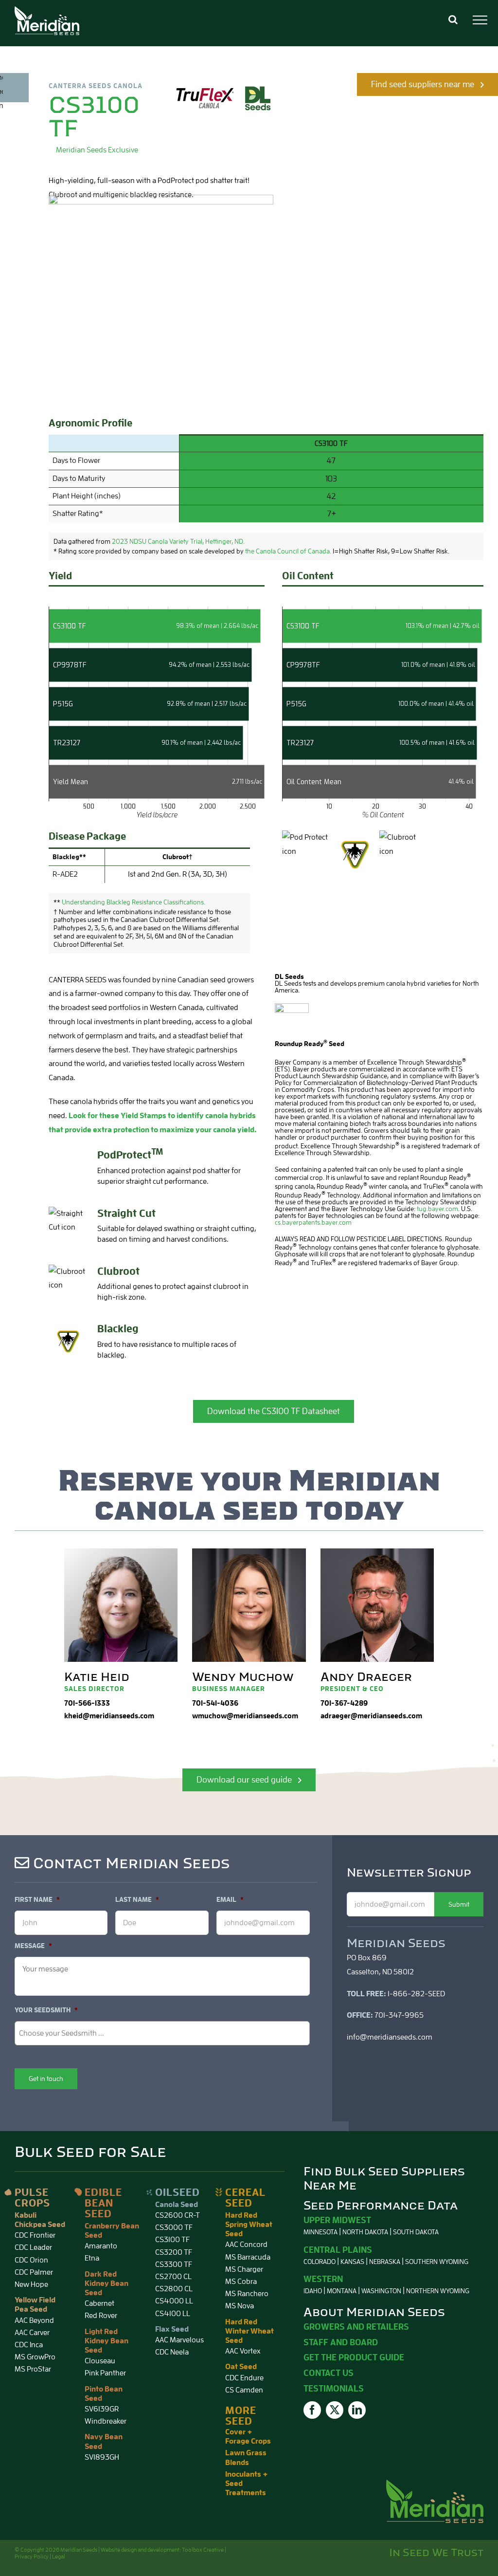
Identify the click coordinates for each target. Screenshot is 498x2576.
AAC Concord (246, 2245)
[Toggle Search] (453, 19)
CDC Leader (33, 2247)
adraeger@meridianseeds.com (371, 1716)
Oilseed (178, 2192)
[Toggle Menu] (480, 20)
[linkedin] (357, 2410)
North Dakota (365, 2232)
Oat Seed (241, 2367)
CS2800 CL (174, 2289)
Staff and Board (341, 2342)
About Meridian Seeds (374, 2312)
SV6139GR (102, 2409)
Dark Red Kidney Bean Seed (107, 2283)
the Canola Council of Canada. (288, 551)
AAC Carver (32, 2333)
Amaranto (101, 2246)
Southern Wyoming (437, 2262)
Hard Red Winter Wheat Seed (249, 2331)
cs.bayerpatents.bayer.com (313, 1222)
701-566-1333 (87, 1703)
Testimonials (334, 2389)
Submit (459, 1904)
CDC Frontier (35, 2235)
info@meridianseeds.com (390, 2037)
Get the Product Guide (354, 2357)
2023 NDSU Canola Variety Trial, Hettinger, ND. (178, 541)
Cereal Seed (245, 2198)
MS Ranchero (247, 2294)
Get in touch (46, 2079)
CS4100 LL (173, 2314)
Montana (342, 2291)
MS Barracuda (248, 2257)
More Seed (241, 2416)
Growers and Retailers (356, 2327)
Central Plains (338, 2250)
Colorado (320, 2262)
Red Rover (101, 2316)
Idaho (313, 2291)
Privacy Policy (32, 2557)
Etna (92, 2258)
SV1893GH (102, 2457)
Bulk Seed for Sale (90, 2152)
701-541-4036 (215, 1703)
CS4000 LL (174, 2301)
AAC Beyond (34, 2320)
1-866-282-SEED (416, 1994)
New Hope (31, 2284)
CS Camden (244, 2390)
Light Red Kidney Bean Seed (107, 2341)
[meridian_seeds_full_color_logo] (435, 2484)
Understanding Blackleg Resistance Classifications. (133, 902)
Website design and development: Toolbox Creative (162, 2550)
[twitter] (335, 2410)
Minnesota (320, 2232)
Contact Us (329, 2373)
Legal (59, 2557)
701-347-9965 (399, 2015)
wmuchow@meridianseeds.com (245, 1716)
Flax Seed (172, 2329)
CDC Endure (244, 2378)
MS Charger (244, 2269)
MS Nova (240, 2306)
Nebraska (385, 2262)
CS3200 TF (174, 2252)
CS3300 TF (174, 2264)
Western (323, 2279)
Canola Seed (177, 2205)
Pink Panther (105, 2373)
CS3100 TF (172, 2240)
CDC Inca (29, 2345)
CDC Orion (31, 2260)
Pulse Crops (32, 2198)
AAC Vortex (243, 2351)
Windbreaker (106, 2421)
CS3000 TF (174, 2227)
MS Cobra (241, 2282)
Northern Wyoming (438, 2291)
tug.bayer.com (437, 1209)
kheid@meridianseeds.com (109, 1716)
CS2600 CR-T (178, 2215)
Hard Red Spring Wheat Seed (249, 2225)
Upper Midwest (337, 2220)
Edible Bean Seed (103, 2203)
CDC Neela (172, 2352)
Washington (381, 2291)
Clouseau (100, 2361)
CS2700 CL (173, 2277)
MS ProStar (33, 2369)
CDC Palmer (34, 2272)
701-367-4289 (344, 1703)
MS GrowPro (35, 2357)
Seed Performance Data (381, 2206)
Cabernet (99, 2303)
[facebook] (312, 2410)
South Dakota (416, 2232)
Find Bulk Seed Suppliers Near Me (384, 2179)
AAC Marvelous (179, 2340)
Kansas (352, 2262)
